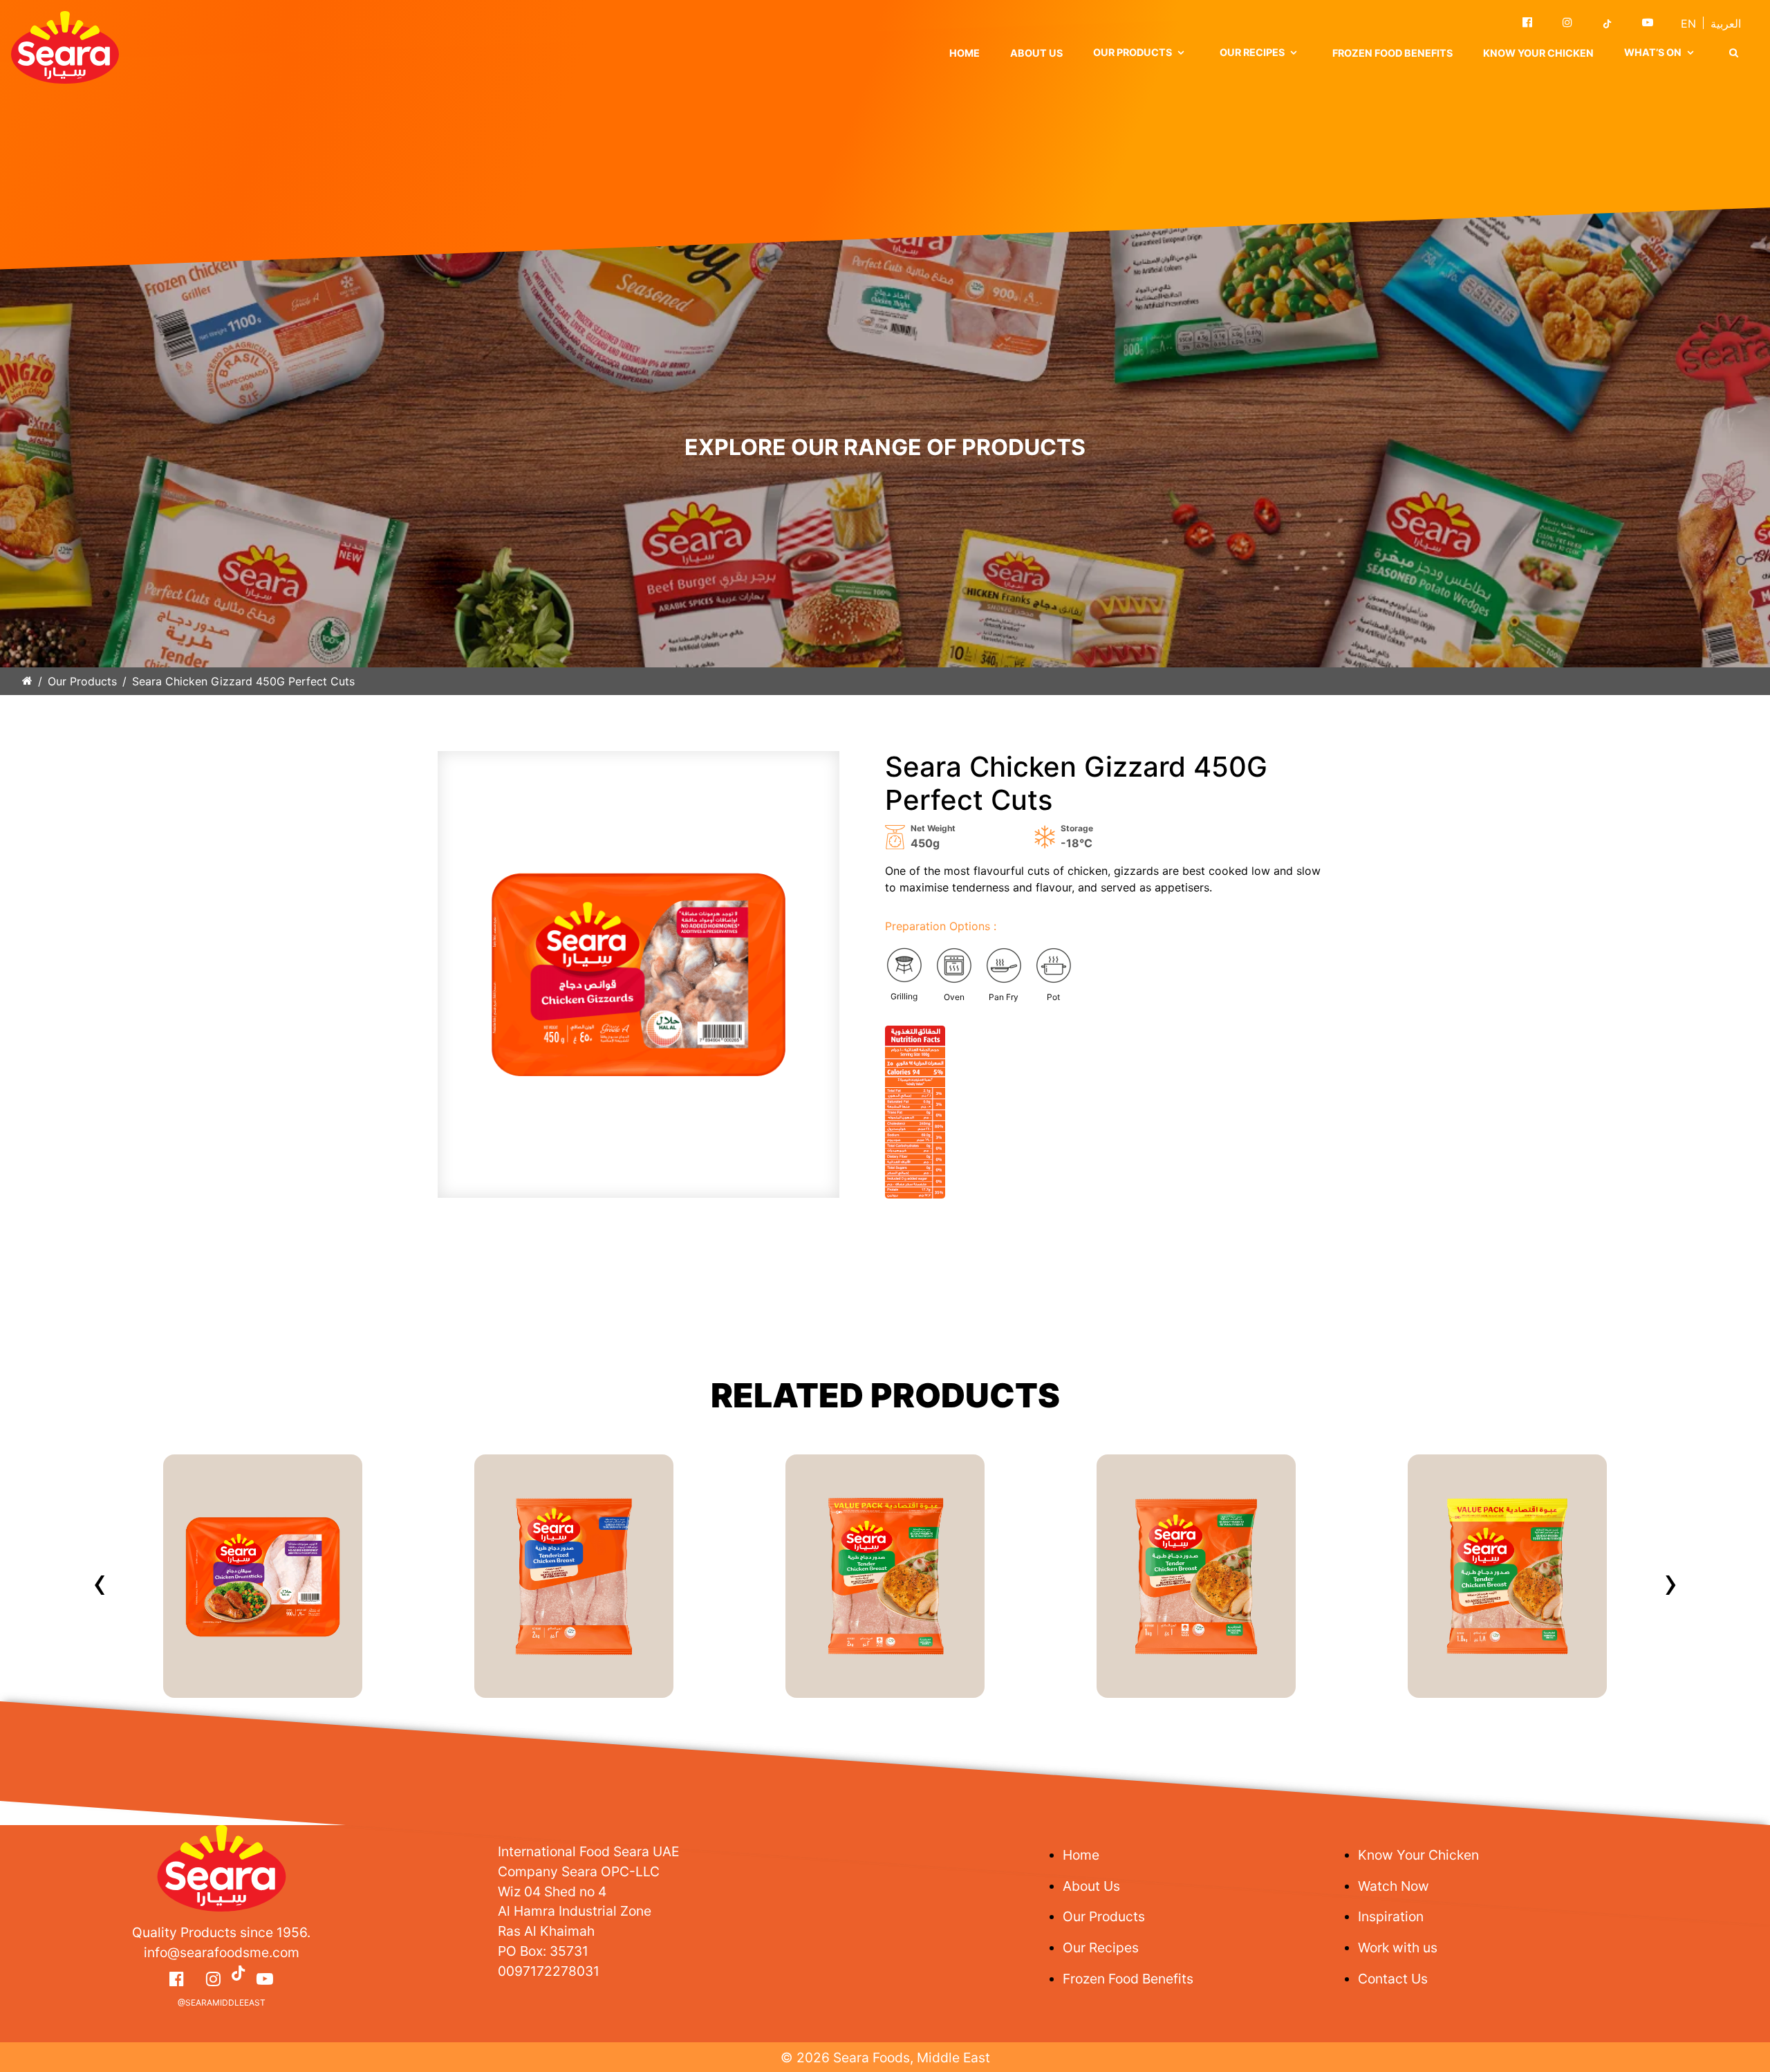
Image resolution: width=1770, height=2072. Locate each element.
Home (965, 53)
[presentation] (100, 1582)
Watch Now (1394, 1886)
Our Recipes (1101, 1948)
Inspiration (1391, 1916)
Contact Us (1393, 1979)
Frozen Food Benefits (1392, 53)
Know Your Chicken (1538, 53)
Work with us (1398, 1948)
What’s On (1653, 52)
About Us (1036, 53)
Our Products (82, 681)
